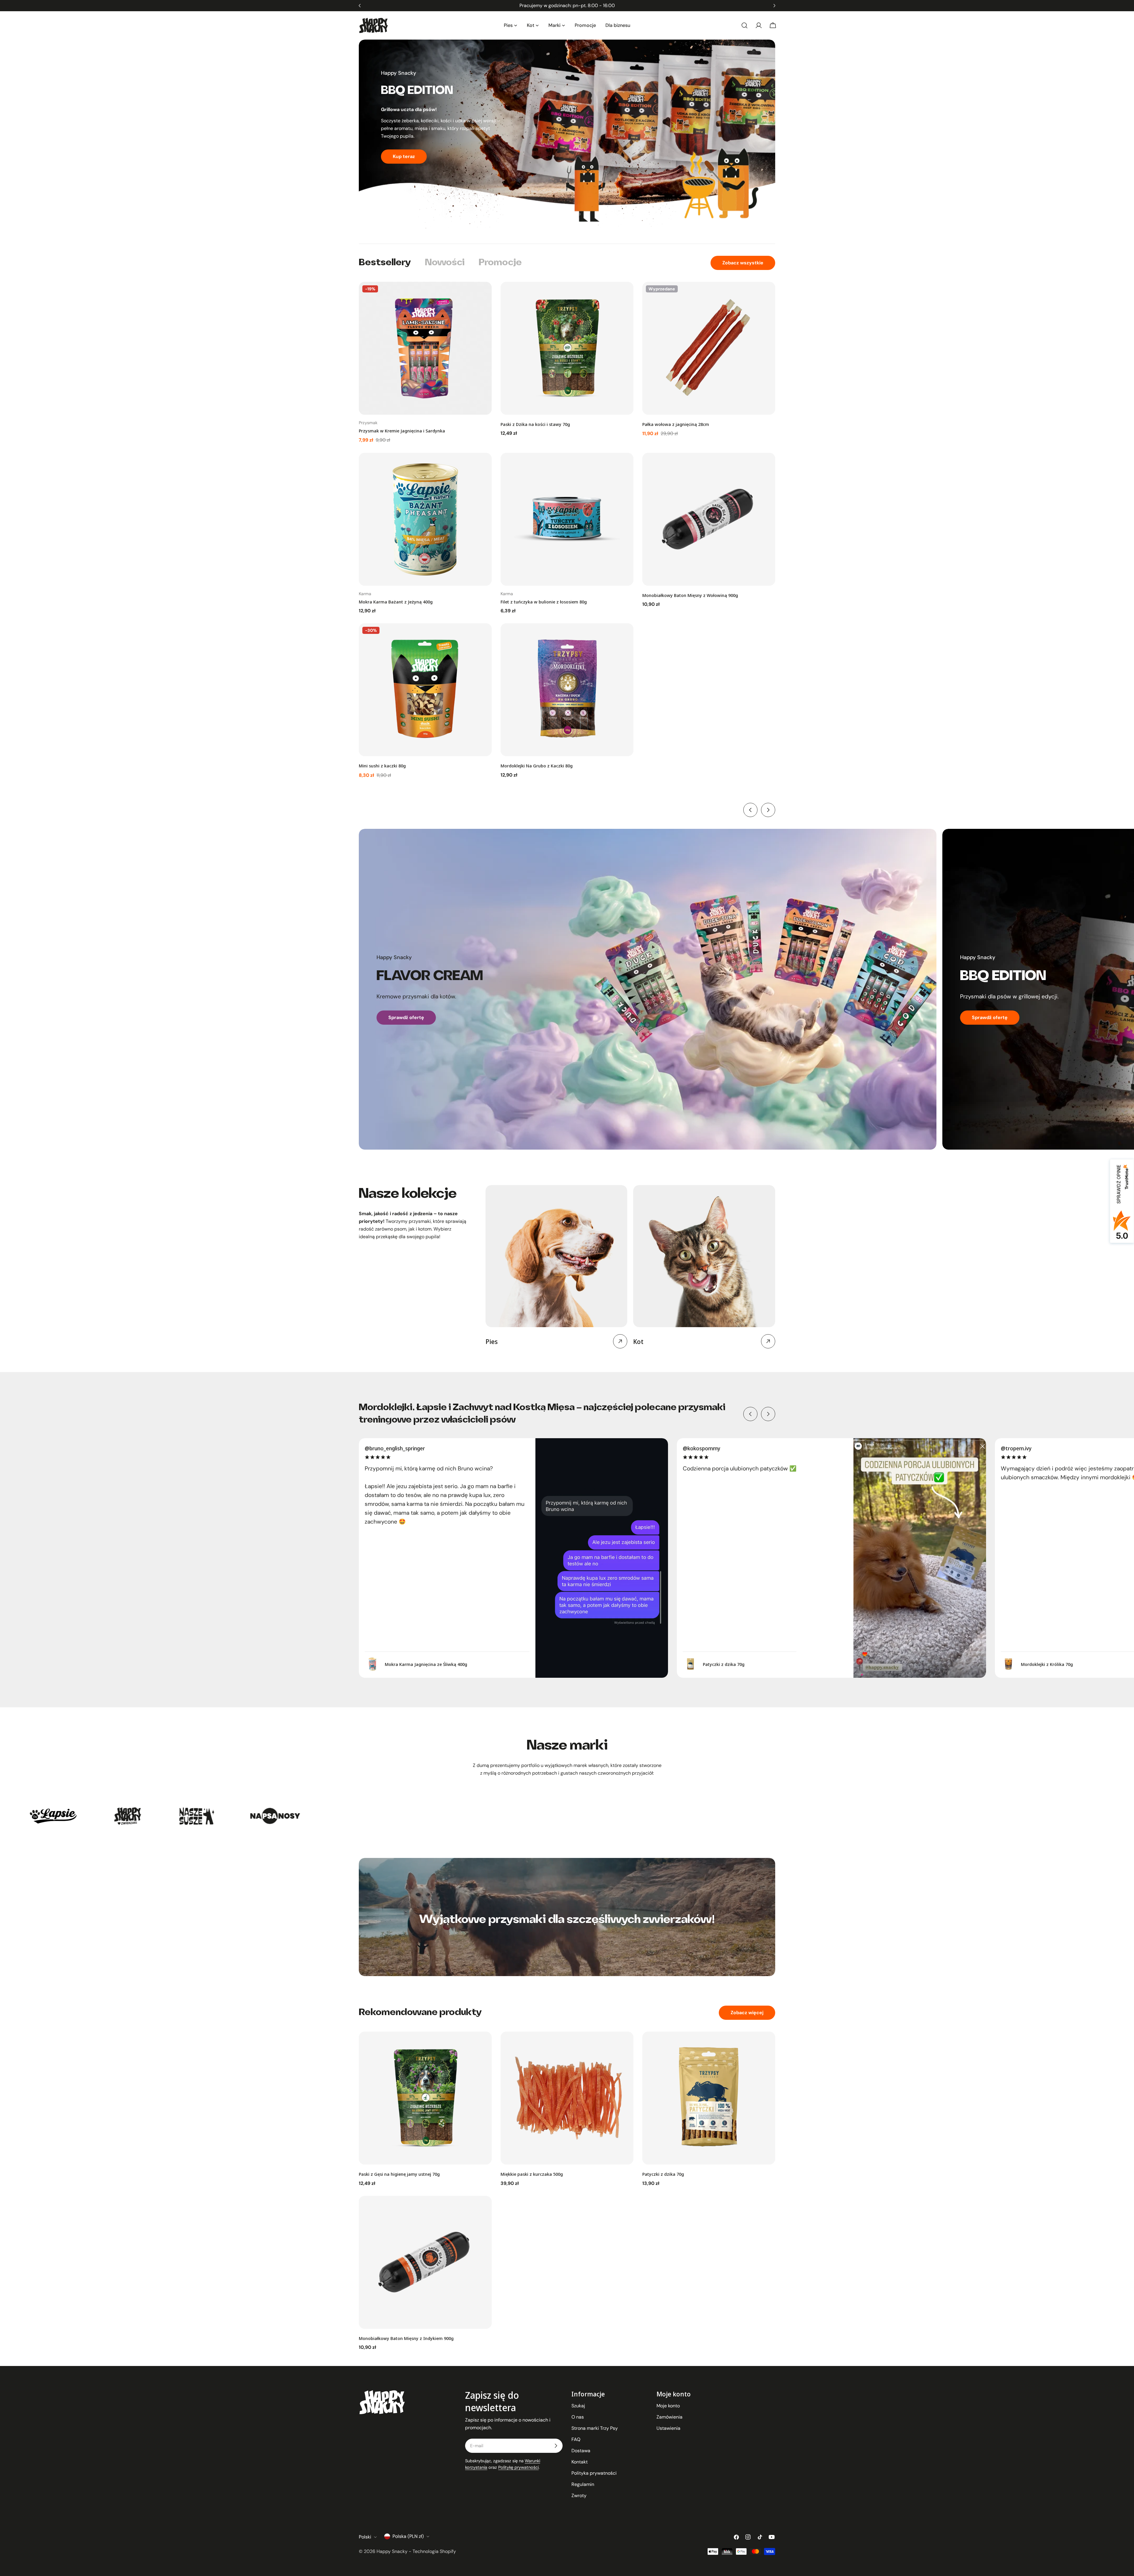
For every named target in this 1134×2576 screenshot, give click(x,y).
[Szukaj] (744, 25)
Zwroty (579, 2496)
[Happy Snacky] (56, 1816)
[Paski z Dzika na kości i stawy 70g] (567, 348)
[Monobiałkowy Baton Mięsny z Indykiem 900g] (425, 2262)
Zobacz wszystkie (743, 263)
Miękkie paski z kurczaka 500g (532, 2174)
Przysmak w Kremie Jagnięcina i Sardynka (402, 431)
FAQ (576, 2439)
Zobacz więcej (747, 2013)
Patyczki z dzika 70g (663, 2174)
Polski (365, 2537)
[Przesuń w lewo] (750, 810)
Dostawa (581, 2451)
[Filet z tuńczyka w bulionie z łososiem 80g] (567, 519)
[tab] (385, 263)
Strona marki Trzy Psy (595, 2428)
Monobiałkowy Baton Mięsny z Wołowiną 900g (690, 595)
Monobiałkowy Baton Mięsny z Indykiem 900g (406, 2338)
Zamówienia (669, 2417)
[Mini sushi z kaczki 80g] (425, 690)
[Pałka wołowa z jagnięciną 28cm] (709, 348)
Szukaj (578, 2406)
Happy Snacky (392, 2551)
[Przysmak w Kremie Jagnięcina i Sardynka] (425, 348)
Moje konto (668, 2406)
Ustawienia (668, 2428)
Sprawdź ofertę (406, 1017)
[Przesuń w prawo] (768, 810)
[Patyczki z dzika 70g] (709, 2098)
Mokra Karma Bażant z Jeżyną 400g (396, 602)
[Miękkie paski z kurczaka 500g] (567, 2098)
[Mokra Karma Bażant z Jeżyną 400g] (425, 519)
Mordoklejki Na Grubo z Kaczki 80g (537, 766)
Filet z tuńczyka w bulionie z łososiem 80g (544, 602)
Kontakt (580, 2462)
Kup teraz (404, 164)
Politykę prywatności (518, 2467)
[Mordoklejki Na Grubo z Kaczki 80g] (567, 690)
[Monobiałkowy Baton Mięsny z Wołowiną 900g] (709, 519)
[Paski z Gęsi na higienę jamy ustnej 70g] (425, 2098)
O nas (578, 2417)
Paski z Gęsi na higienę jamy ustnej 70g (399, 2174)
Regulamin (583, 2484)
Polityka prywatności (594, 2473)
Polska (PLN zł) (408, 2536)
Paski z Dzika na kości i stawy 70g (535, 424)
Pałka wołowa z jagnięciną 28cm (676, 424)
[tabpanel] (567, 530)
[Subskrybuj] (556, 2446)
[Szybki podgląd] (483, 295)
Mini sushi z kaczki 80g (382, 766)
